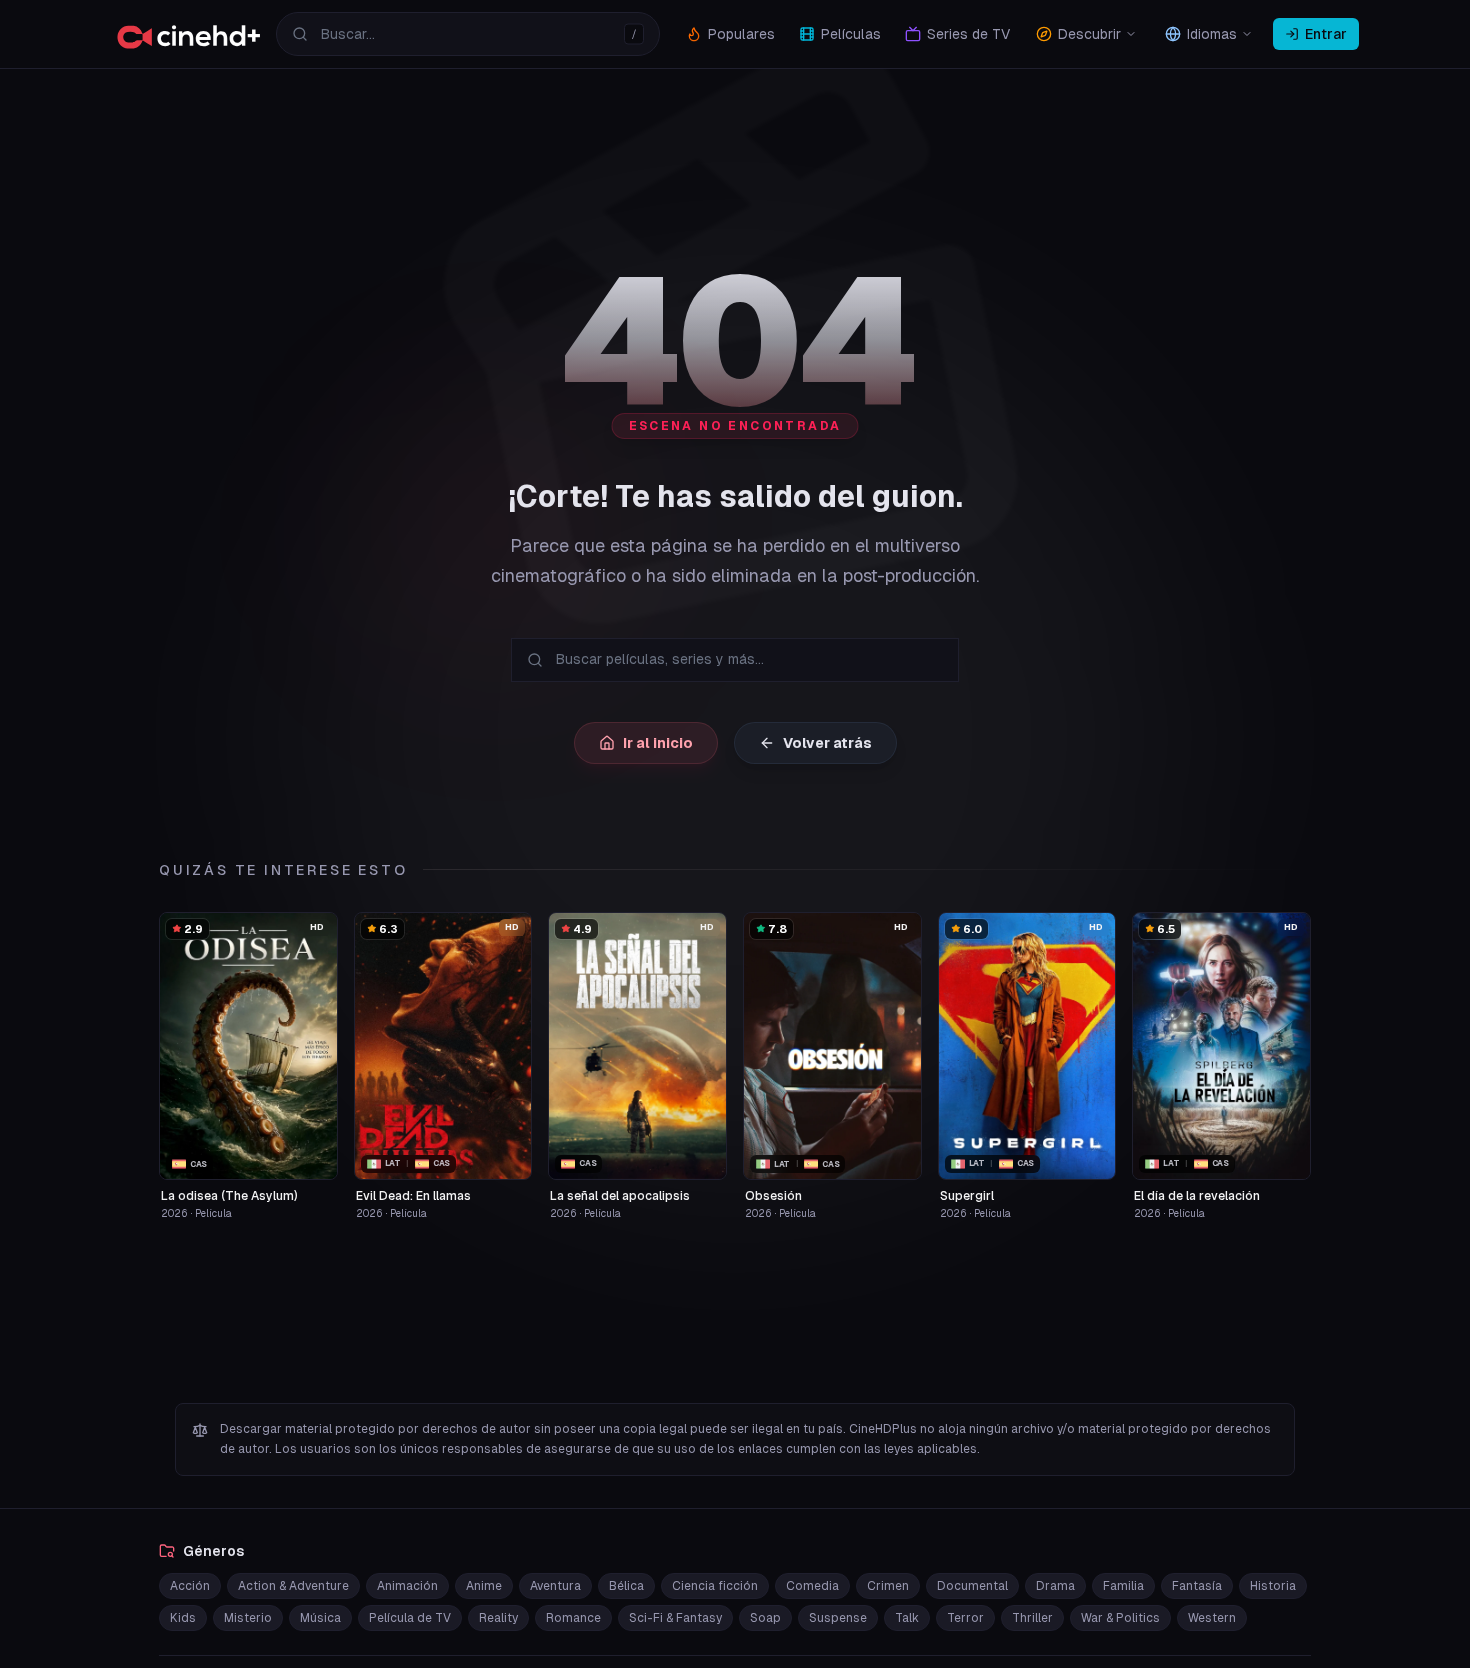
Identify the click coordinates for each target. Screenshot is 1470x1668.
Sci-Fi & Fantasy (675, 1618)
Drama (1055, 1586)
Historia (1273, 1586)
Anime (484, 1586)
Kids (183, 1618)
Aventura (555, 1586)
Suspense (838, 1618)
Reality (498, 1618)
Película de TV (410, 1618)
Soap (765, 1618)
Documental (972, 1586)
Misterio (248, 1618)
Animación (407, 1586)
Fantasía (1197, 1586)
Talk (907, 1618)
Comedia (812, 1586)
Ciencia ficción (715, 1586)
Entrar (1326, 34)
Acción (190, 1586)
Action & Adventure (293, 1586)
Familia (1123, 1586)
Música (320, 1618)
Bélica (626, 1586)
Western (1212, 1618)
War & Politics (1120, 1618)
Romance (573, 1618)
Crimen (888, 1586)
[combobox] (468, 34)
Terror (965, 1618)
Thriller (1032, 1618)
